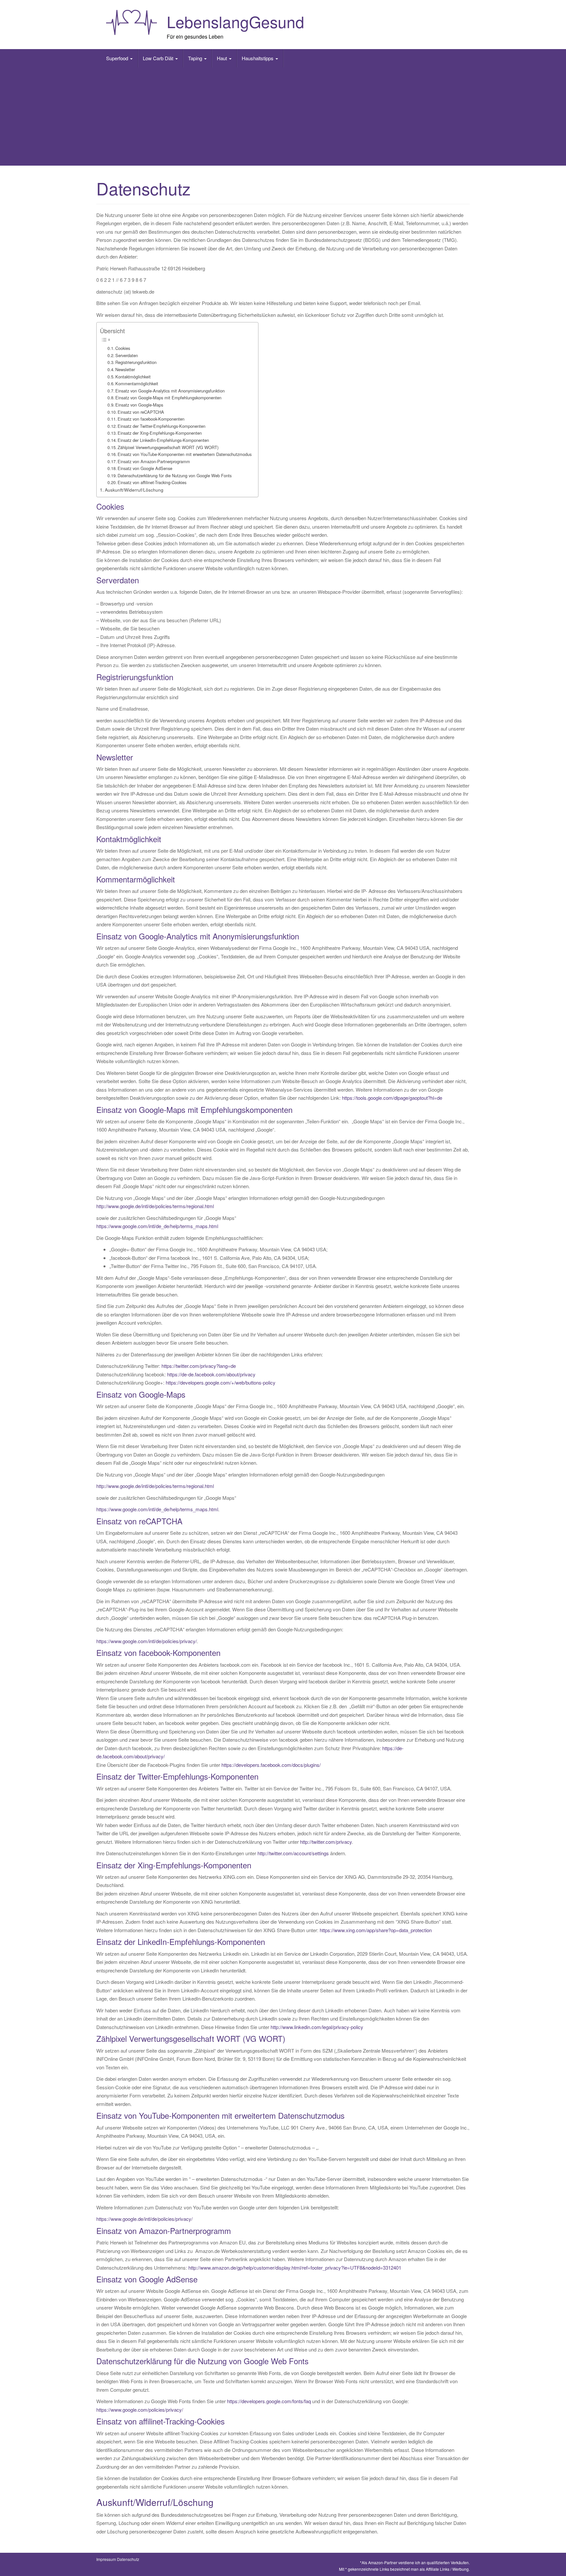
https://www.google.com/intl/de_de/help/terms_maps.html (157, 1226)
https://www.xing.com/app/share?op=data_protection (376, 1930)
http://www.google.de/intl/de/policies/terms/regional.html (155, 1206)
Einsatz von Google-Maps (139, 405)
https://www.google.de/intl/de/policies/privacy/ (144, 2219)
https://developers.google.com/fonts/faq (269, 2401)
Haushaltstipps (258, 58)
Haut (223, 58)
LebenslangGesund (236, 21)
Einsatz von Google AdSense (145, 468)
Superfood (118, 58)
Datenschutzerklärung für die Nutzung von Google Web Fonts (175, 475)
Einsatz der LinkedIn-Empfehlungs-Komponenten (163, 440)
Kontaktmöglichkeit (133, 377)
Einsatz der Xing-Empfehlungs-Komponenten (160, 433)
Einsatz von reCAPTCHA (141, 412)
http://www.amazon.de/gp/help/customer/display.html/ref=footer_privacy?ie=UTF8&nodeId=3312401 (295, 2268)
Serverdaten (127, 355)
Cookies (123, 348)
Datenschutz (128, 2559)
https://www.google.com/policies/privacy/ (140, 2410)
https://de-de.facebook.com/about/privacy (211, 1374)
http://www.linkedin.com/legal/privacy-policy (317, 2027)
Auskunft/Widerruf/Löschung (134, 490)
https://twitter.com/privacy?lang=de (199, 1366)
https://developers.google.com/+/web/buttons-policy (221, 1382)
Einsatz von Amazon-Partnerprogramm (154, 461)
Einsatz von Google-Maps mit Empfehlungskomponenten (168, 398)
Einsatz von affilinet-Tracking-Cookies (152, 482)
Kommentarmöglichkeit (137, 383)
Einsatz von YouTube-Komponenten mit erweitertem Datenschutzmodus (185, 454)
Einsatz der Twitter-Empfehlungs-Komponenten (161, 426)
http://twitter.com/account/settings (293, 1853)
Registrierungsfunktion (136, 362)
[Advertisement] (283, 117)
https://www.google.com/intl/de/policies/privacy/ (147, 1641)
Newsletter (125, 369)
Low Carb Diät (159, 58)
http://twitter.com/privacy (326, 1842)
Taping (196, 58)
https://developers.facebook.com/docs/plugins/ (271, 1765)
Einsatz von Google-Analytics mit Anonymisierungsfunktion (170, 391)
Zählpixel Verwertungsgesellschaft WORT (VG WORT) (168, 447)
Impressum (106, 2559)
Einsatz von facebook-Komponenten (151, 419)
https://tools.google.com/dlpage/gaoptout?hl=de (392, 1098)
